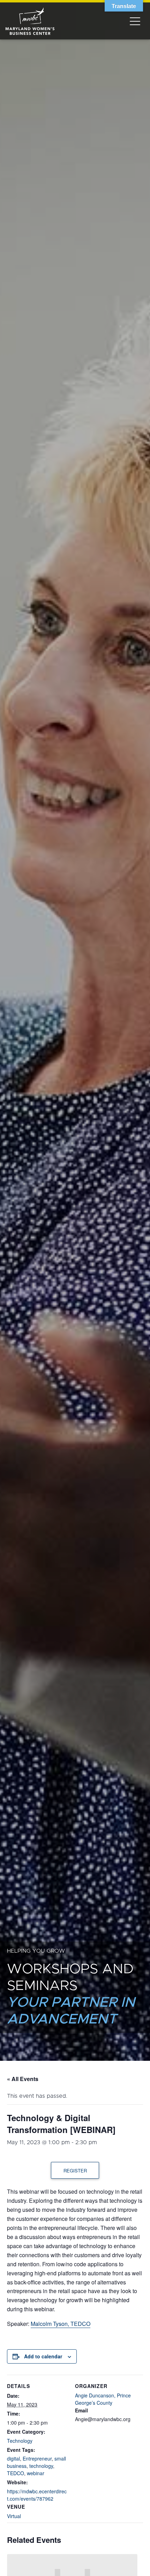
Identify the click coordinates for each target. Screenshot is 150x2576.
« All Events (23, 2079)
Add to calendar (43, 2356)
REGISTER (75, 2171)
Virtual (14, 2516)
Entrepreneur (37, 2458)
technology (41, 2466)
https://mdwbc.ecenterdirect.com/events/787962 (37, 2495)
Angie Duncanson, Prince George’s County (103, 2399)
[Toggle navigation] (135, 21)
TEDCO (16, 2473)
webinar (36, 2473)
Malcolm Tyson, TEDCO (61, 2324)
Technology (20, 2441)
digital (13, 2458)
